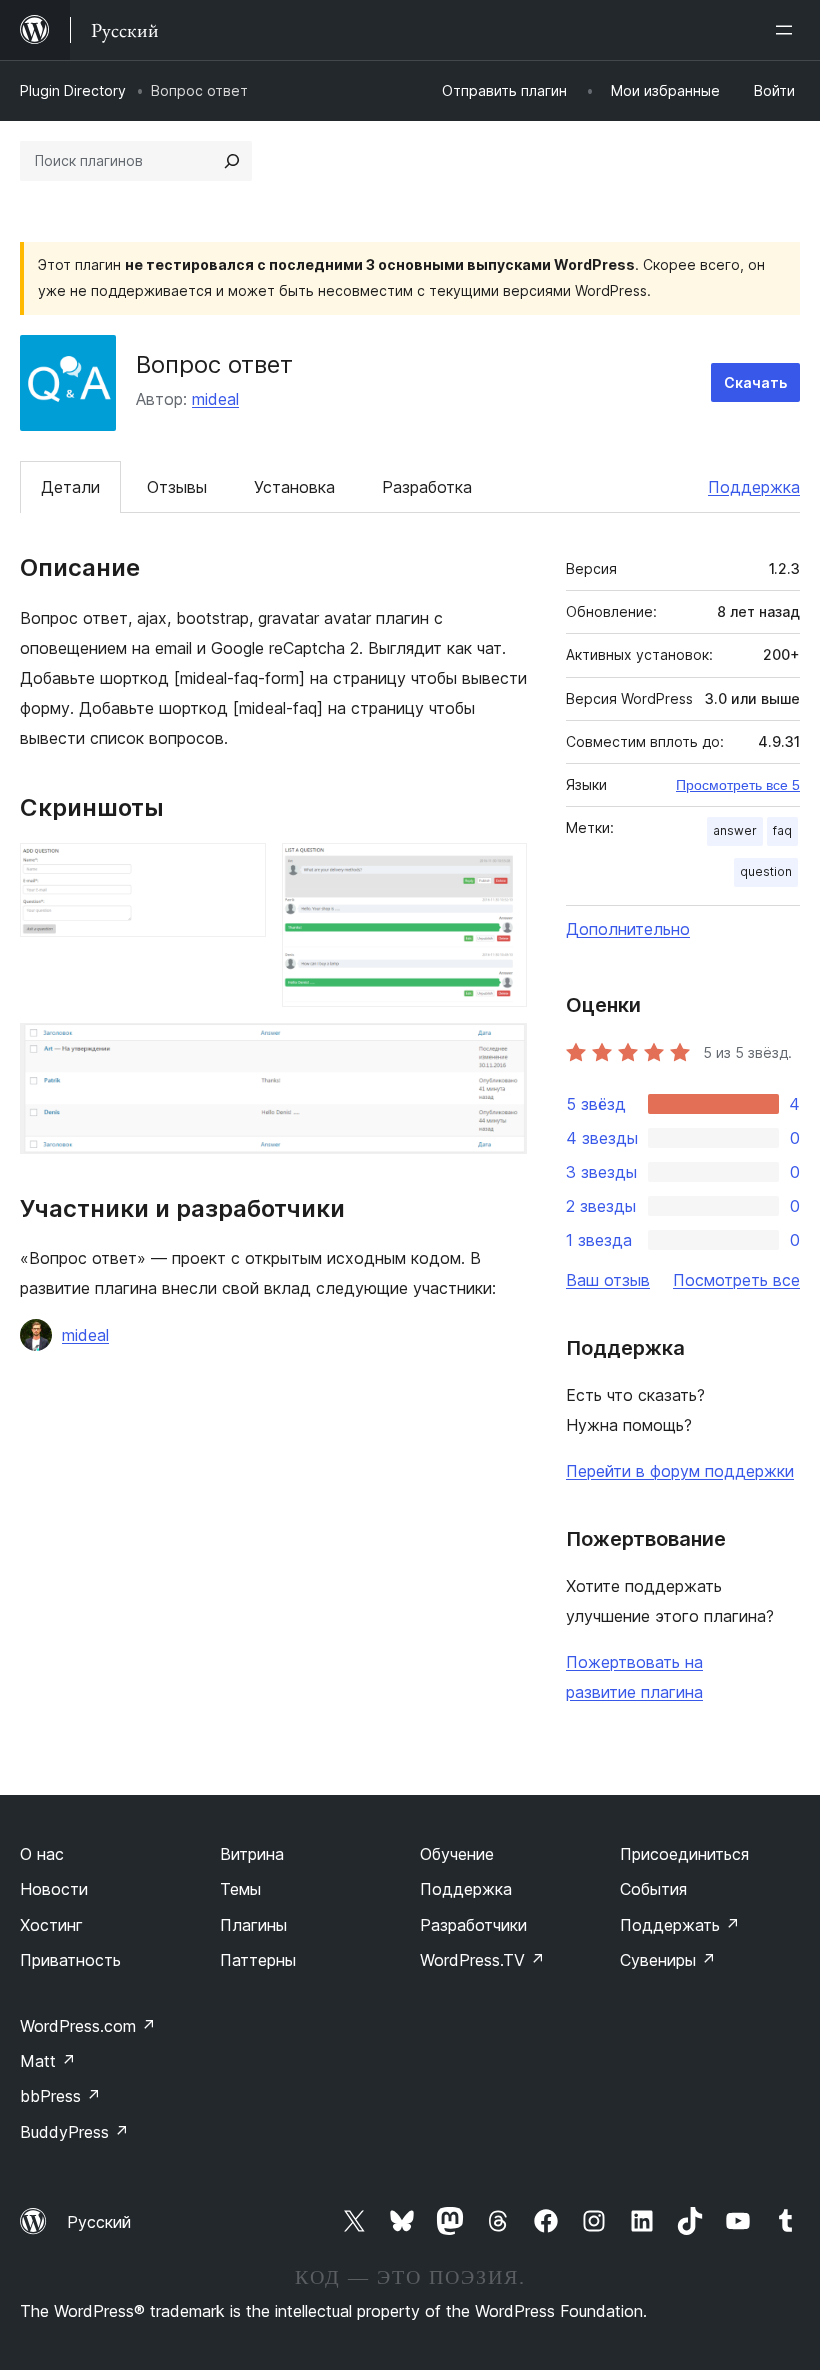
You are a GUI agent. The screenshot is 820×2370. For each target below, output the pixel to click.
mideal (215, 399)
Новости (54, 1889)
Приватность (70, 1960)
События (653, 1889)
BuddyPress (74, 2132)
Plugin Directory (73, 90)
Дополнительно (628, 929)
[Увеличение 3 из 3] (500, 1050)
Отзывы (177, 487)
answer (735, 830)
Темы (240, 1889)
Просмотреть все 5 (738, 785)
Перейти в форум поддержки (680, 1471)
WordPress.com (88, 2026)
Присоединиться (684, 1854)
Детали (70, 487)
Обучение (457, 1854)
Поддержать (680, 1925)
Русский (99, 2222)
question (766, 871)
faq (782, 830)
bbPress (60, 2096)
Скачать (755, 382)
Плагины (253, 1925)
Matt (48, 2061)
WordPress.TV (482, 1960)
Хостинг (51, 1925)
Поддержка (754, 487)
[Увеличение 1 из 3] (239, 870)
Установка (294, 487)
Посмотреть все (736, 1280)
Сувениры (668, 1960)
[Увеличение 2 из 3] (500, 870)
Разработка (427, 487)
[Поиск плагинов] (232, 161)
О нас (42, 1854)
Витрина (252, 1854)
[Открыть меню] (788, 30)
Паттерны (258, 1960)
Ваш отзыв (608, 1280)
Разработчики (473, 1925)
